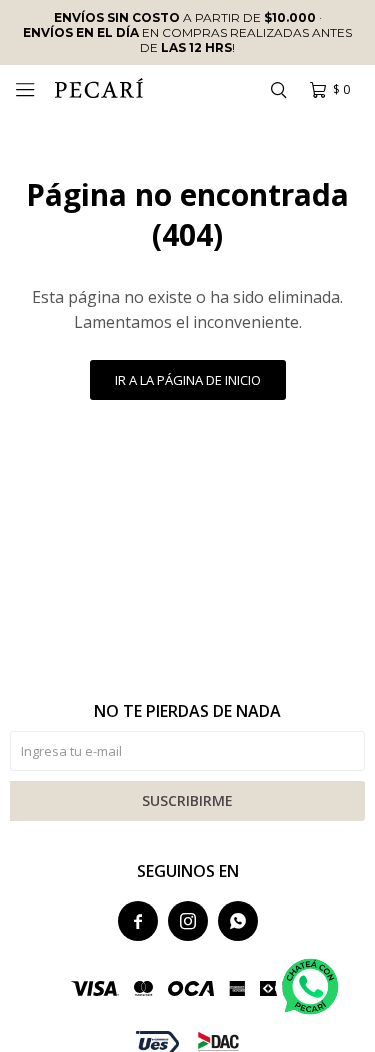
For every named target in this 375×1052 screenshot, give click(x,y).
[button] (278, 90)
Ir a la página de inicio (188, 380)
